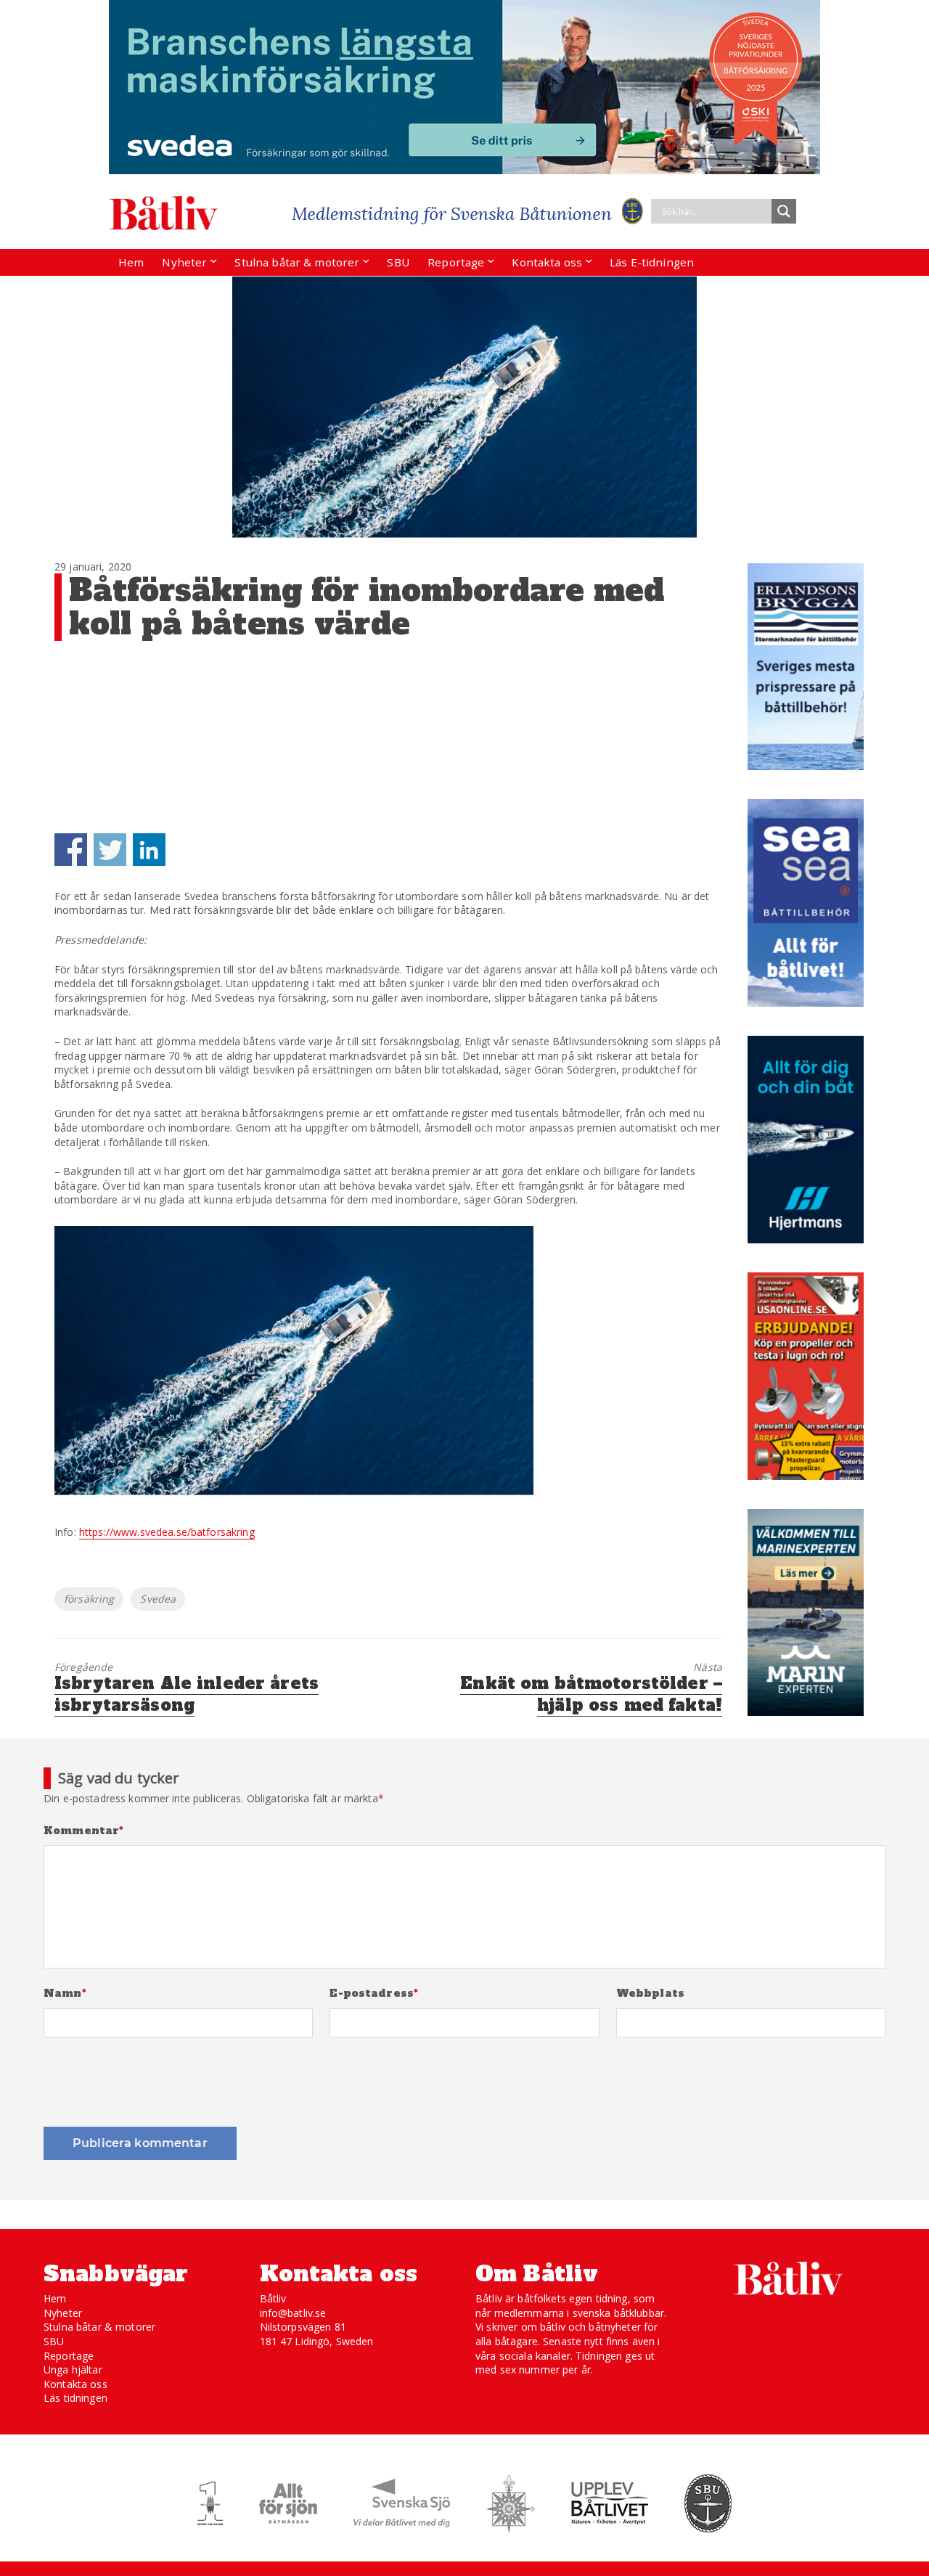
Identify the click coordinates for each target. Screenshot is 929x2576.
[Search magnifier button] (784, 211)
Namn (65, 1994)
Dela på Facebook (71, 850)
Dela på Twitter (110, 850)
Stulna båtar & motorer (297, 262)
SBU (398, 262)
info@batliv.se (293, 2313)
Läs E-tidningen (652, 262)
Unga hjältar (73, 2369)
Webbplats (650, 1994)
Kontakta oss (547, 262)
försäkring (89, 1599)
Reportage (456, 262)
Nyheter (184, 262)
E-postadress (374, 1994)
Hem (131, 262)
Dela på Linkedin (149, 850)
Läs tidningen (75, 2398)
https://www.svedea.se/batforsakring (167, 1532)
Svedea (158, 1599)
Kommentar (84, 1831)
